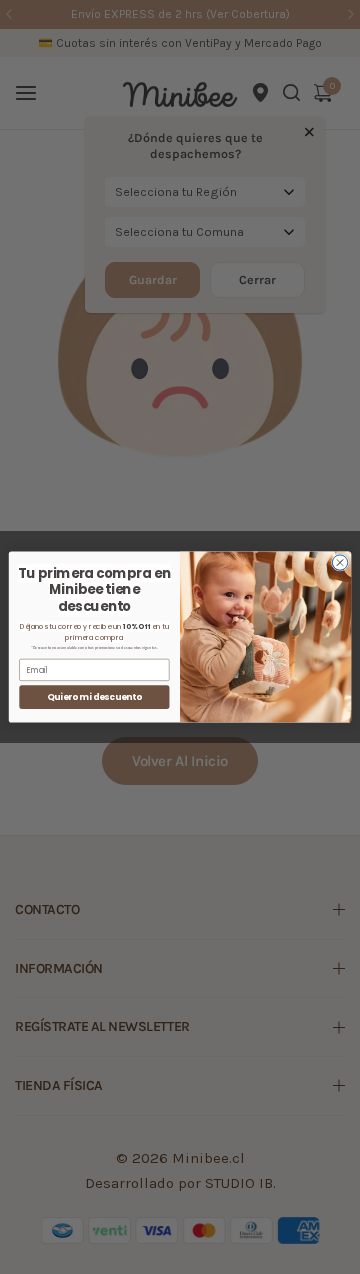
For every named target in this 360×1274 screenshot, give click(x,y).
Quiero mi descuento (94, 697)
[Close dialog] (339, 562)
